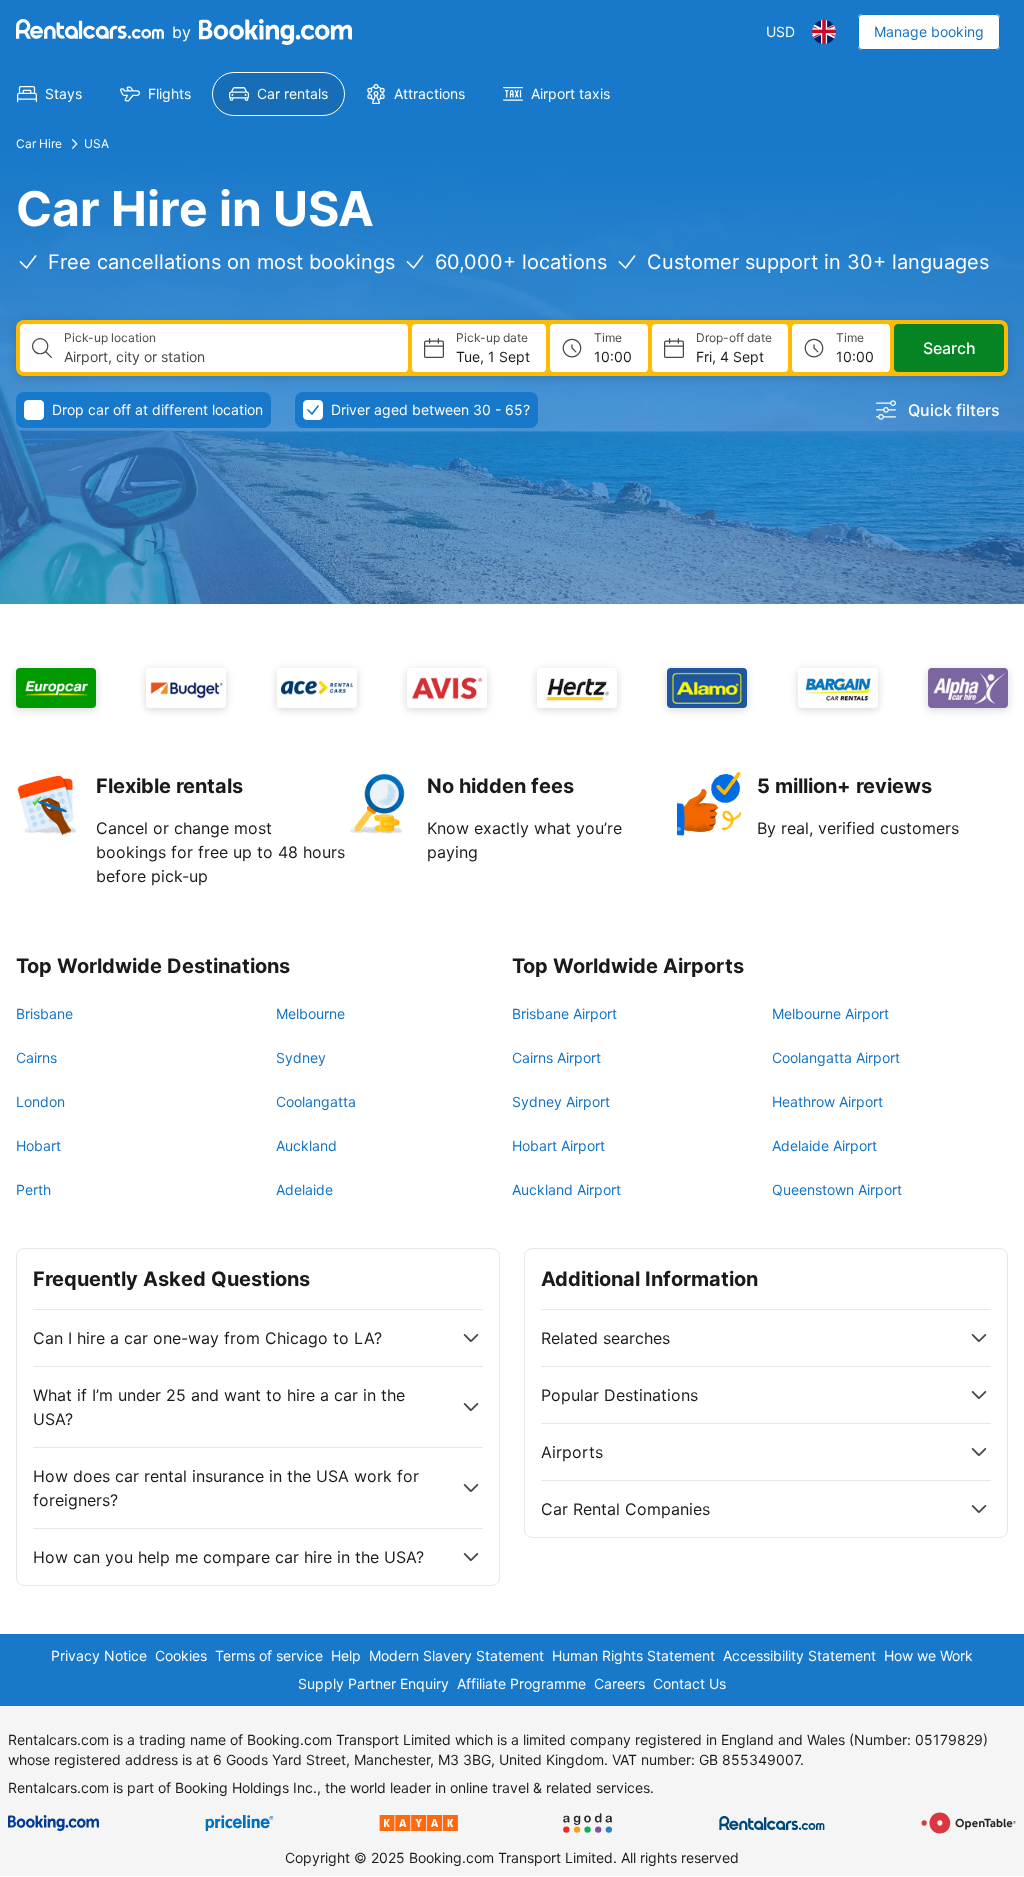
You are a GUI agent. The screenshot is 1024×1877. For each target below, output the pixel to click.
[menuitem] (49, 94)
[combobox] (228, 357)
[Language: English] (824, 32)
